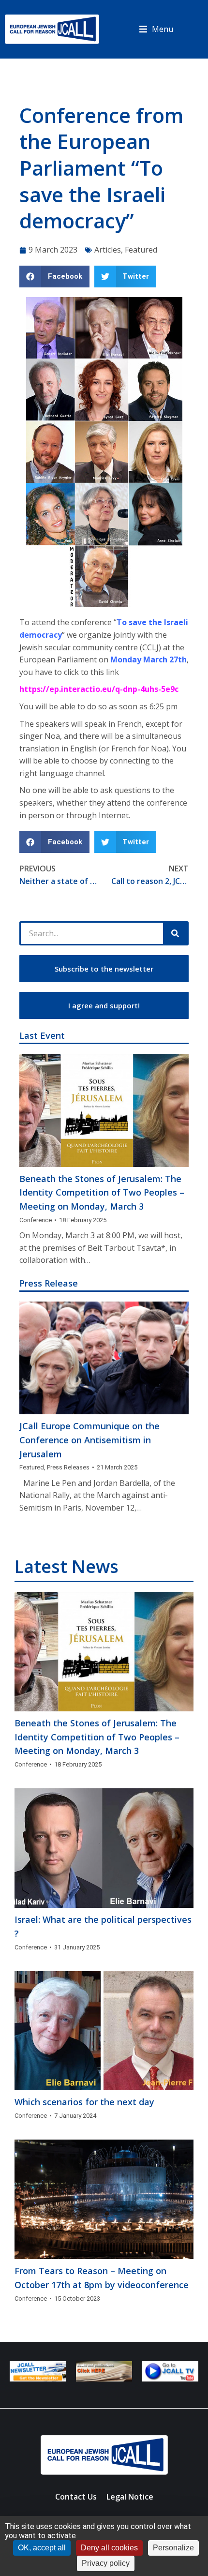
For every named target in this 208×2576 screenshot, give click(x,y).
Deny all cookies (109, 2548)
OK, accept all (42, 2548)
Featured (141, 250)
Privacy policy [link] (106, 2563)
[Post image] (104, 1110)
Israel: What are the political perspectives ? (103, 1926)
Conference (36, 1220)
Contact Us (76, 2497)
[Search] (175, 933)
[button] (156, 30)
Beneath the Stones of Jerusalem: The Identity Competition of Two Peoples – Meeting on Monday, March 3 (102, 1193)
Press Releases (68, 1467)
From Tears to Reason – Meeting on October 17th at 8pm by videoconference (102, 2278)
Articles (108, 250)
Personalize (173, 2548)
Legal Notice (130, 2497)
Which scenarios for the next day (84, 2102)
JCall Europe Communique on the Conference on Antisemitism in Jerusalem (89, 1440)
